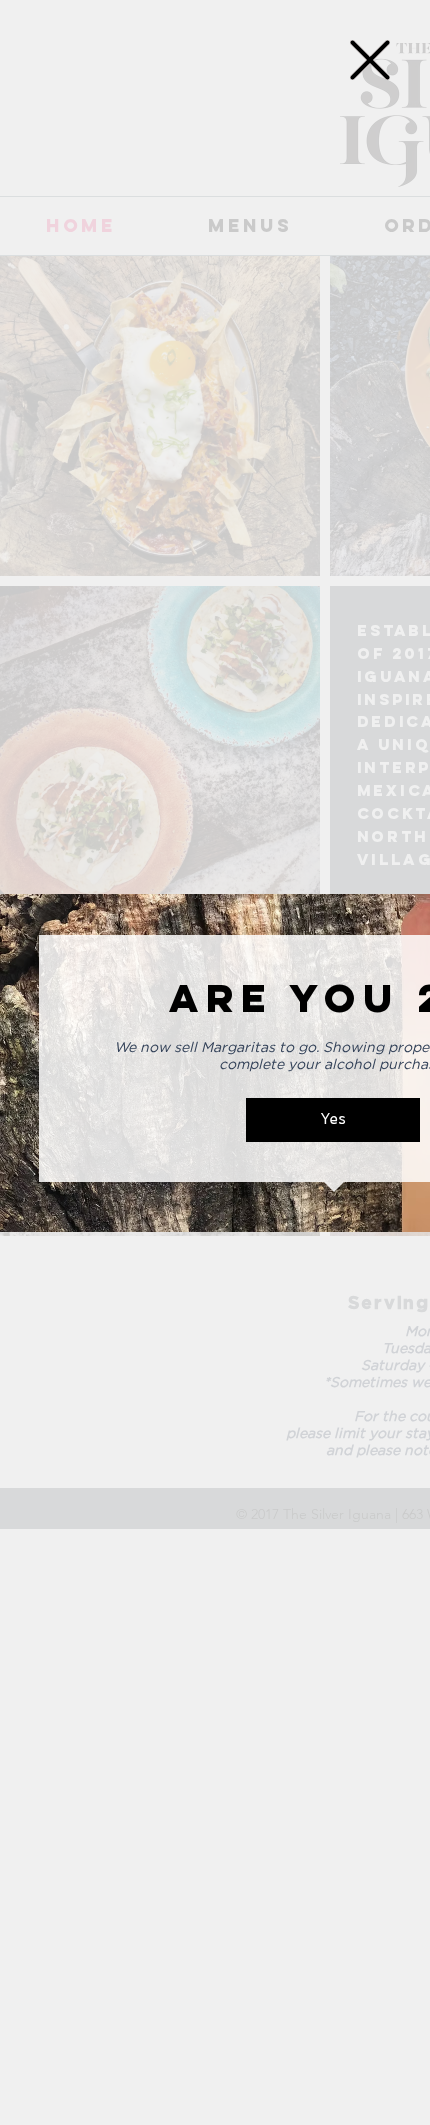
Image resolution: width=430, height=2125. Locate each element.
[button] (370, 60)
